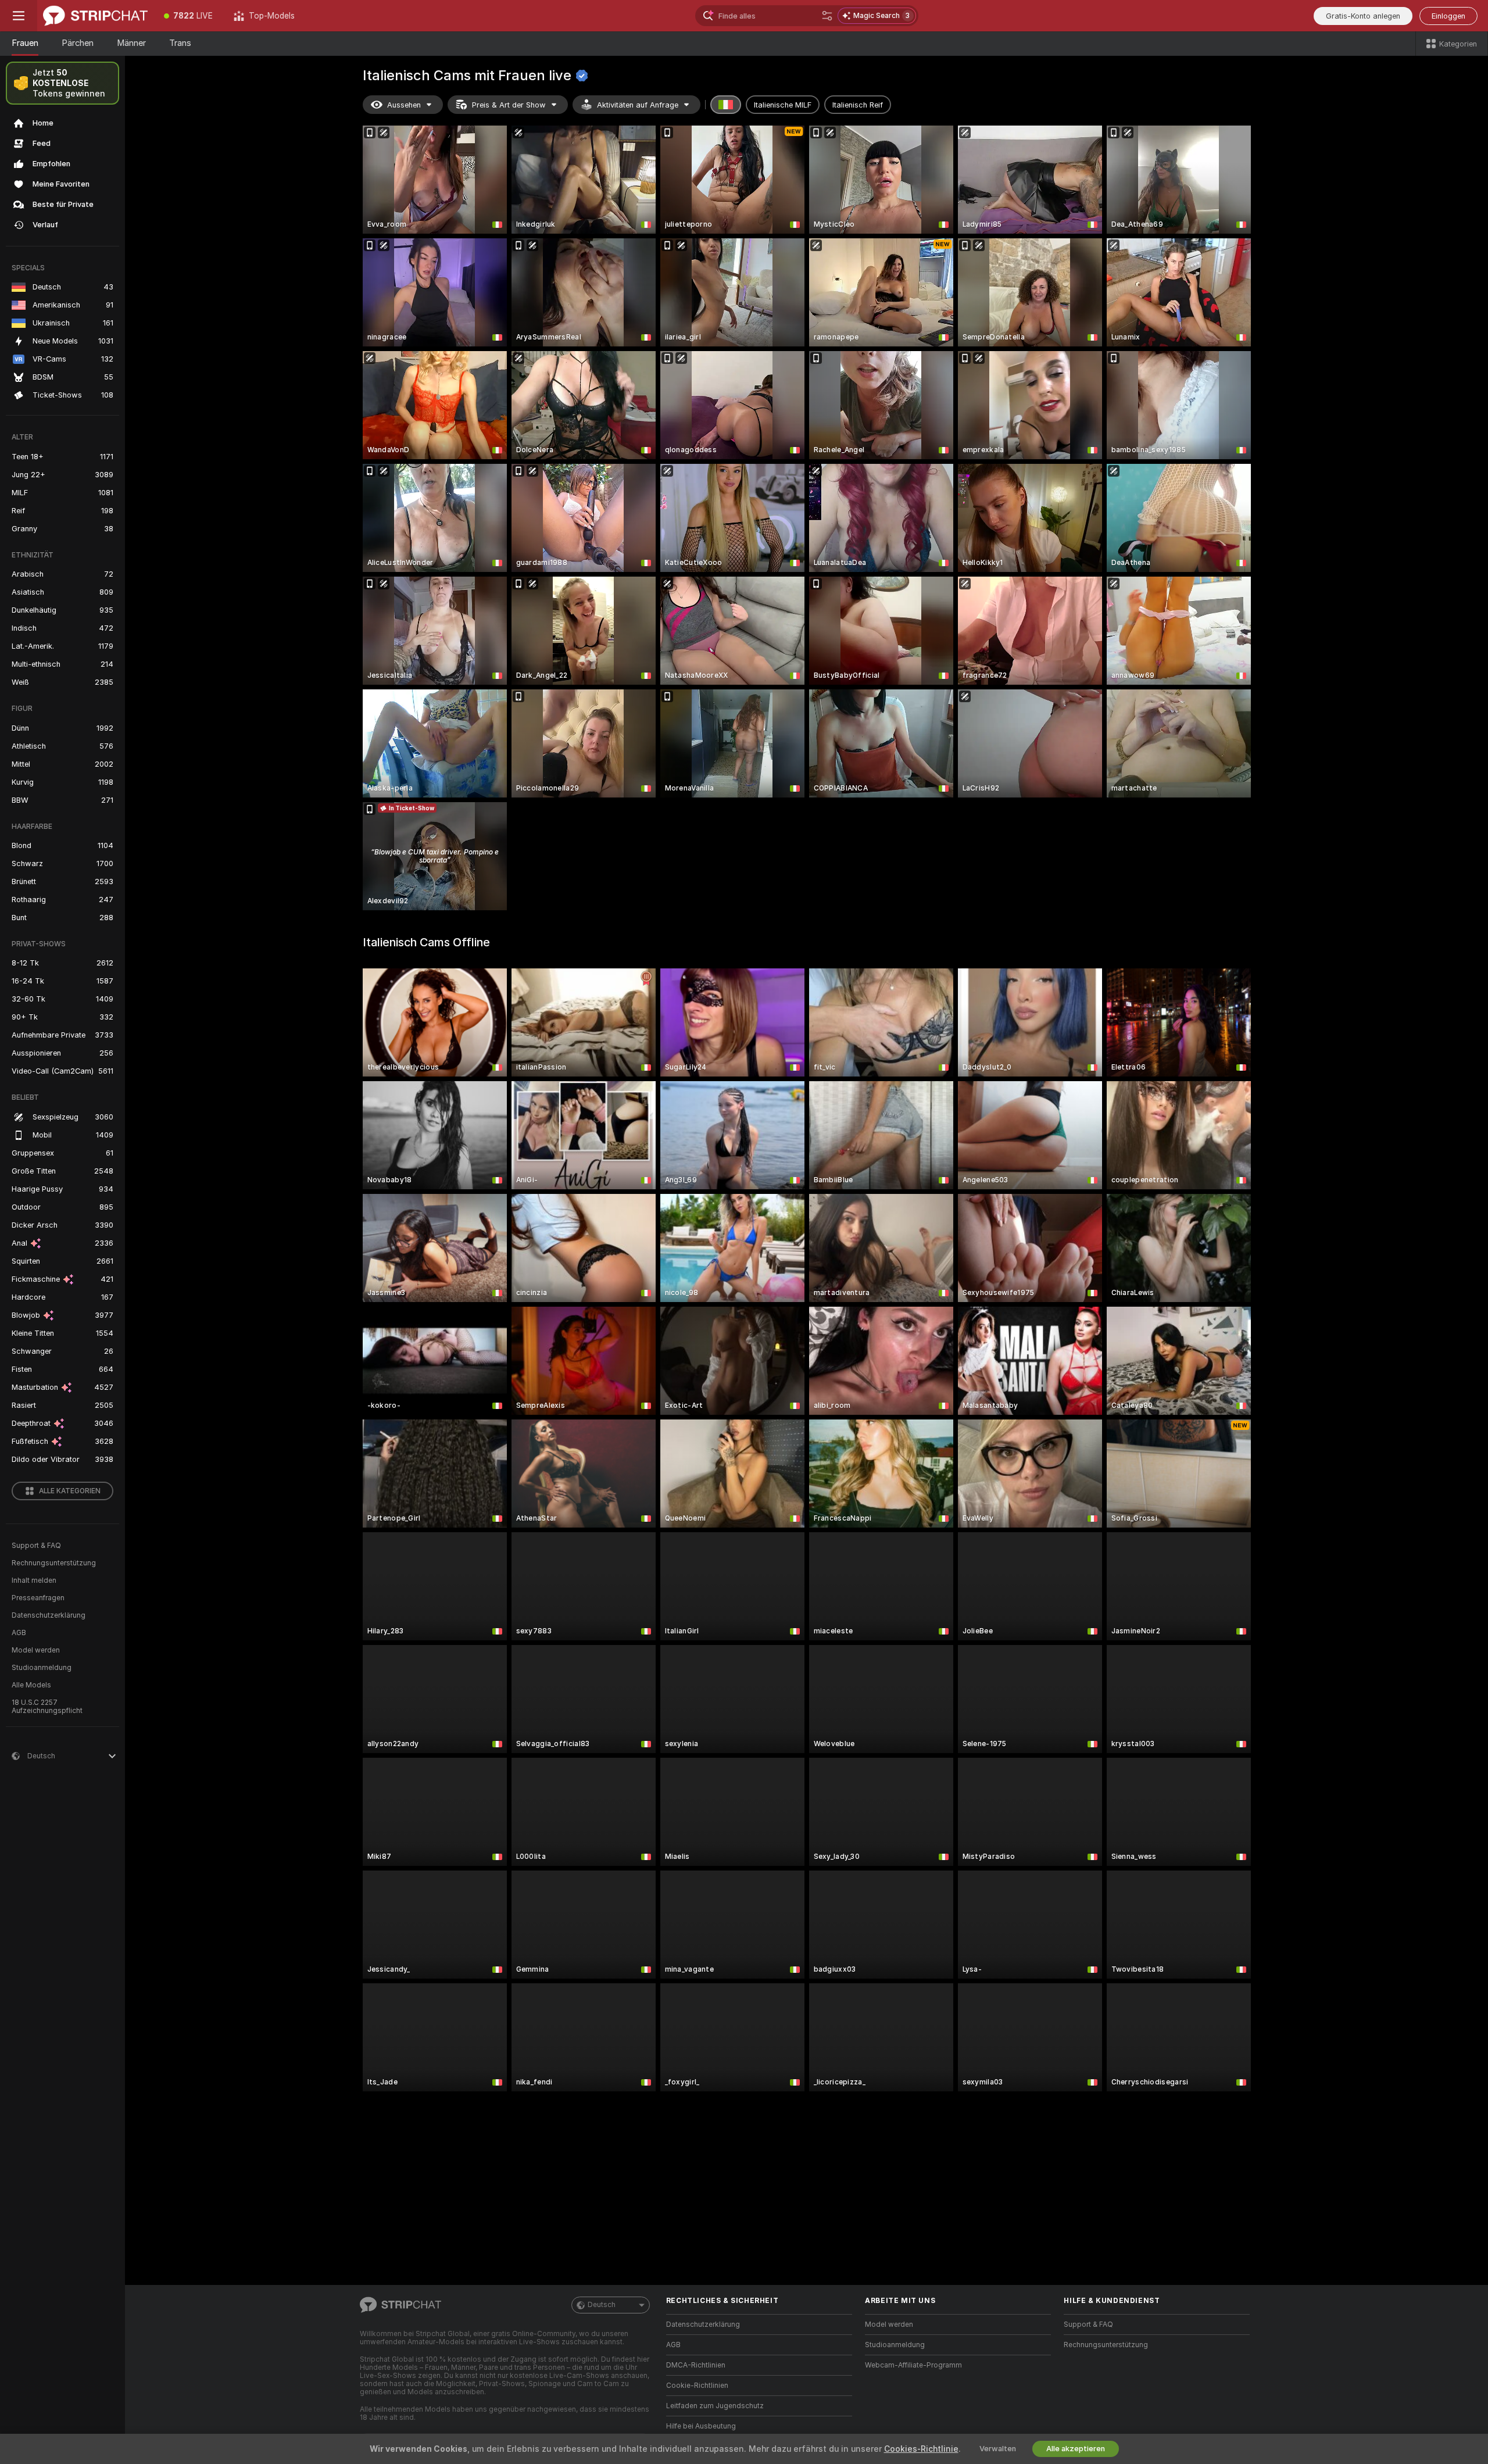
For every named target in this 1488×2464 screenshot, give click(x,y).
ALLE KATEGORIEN (70, 1491)
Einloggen (1448, 16)
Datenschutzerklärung (49, 1615)
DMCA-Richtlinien (696, 2365)
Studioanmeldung (42, 1668)
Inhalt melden (34, 1580)
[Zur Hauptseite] (95, 16)
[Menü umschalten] (19, 16)
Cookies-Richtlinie (921, 2449)
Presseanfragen (38, 1598)
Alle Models (31, 1685)
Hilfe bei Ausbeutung (701, 2426)
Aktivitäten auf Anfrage (638, 105)
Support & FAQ (36, 1546)
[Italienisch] (726, 105)
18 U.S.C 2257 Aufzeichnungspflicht (47, 1707)
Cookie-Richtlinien (697, 2386)
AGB (19, 1633)
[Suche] (827, 16)
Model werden (36, 1650)
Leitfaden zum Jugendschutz (715, 2406)
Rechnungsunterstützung (54, 1563)
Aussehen (404, 105)
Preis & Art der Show (509, 105)
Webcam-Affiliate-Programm (913, 2365)
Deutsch (602, 2305)
